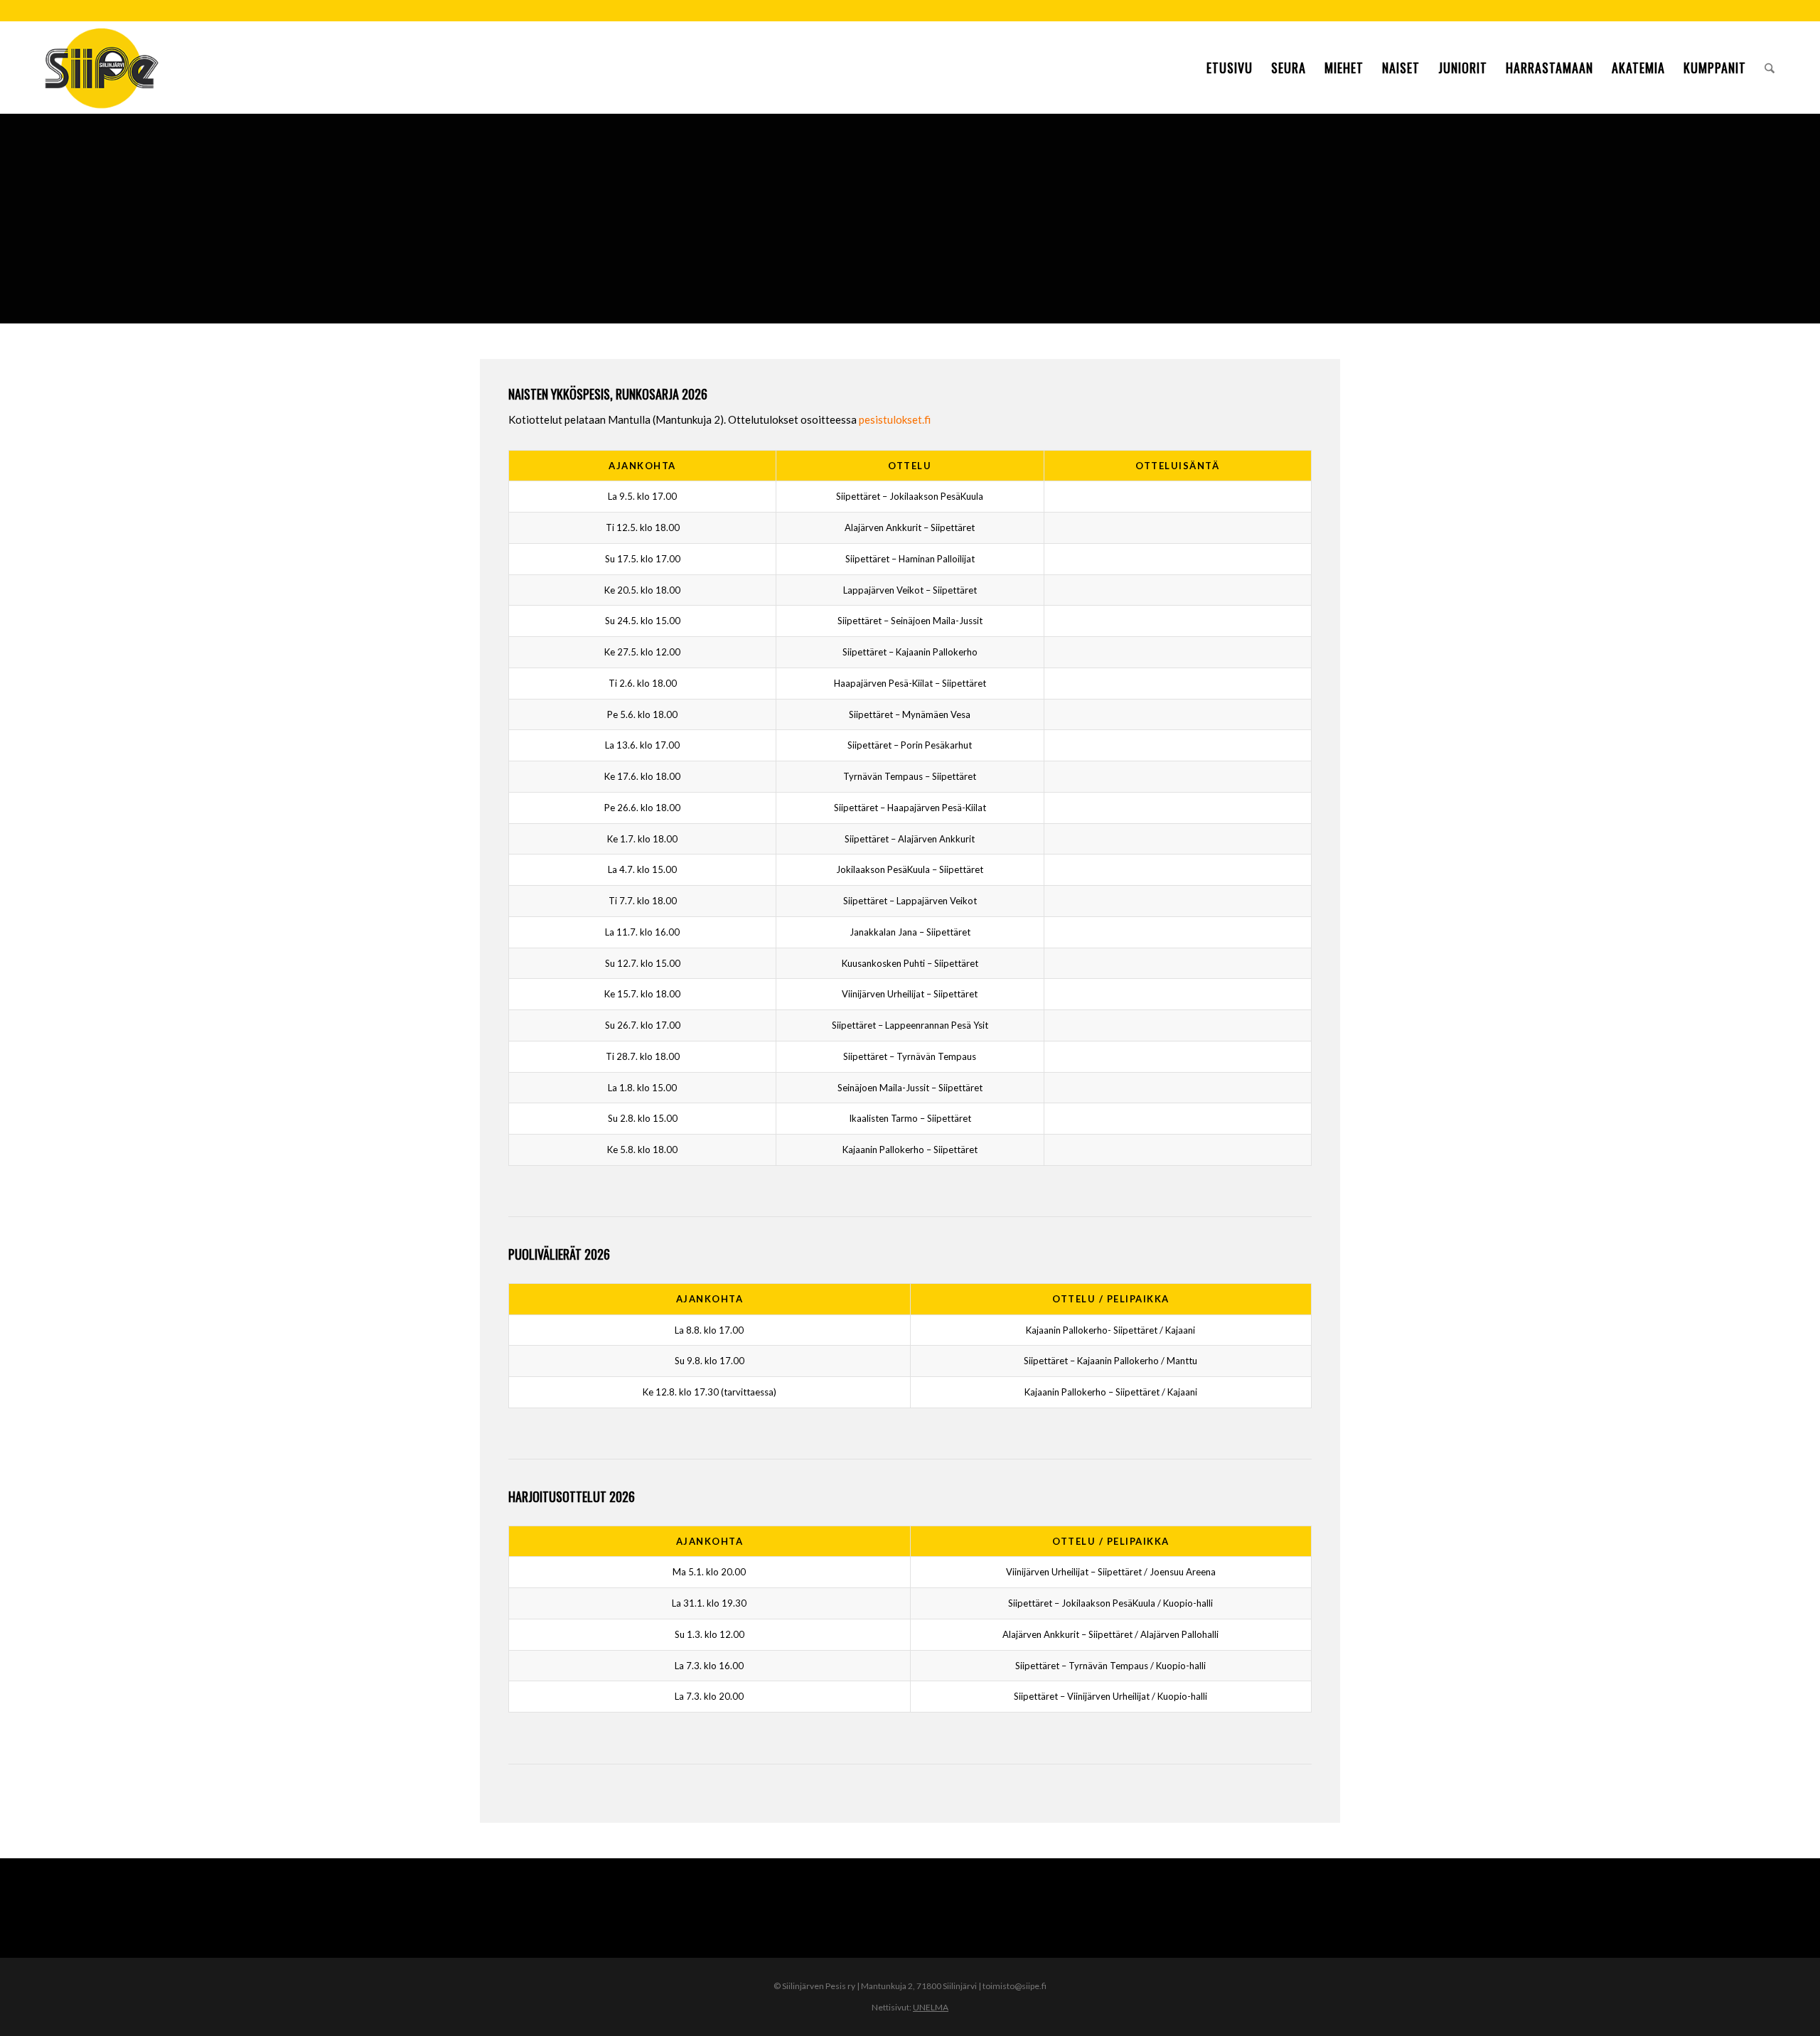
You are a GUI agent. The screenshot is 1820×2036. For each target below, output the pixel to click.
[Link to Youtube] (1773, 11)
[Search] (1770, 68)
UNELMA (931, 2007)
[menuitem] (1230, 68)
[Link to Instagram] (1751, 11)
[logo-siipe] (101, 68)
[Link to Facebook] (1730, 11)
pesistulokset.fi (895, 419)
